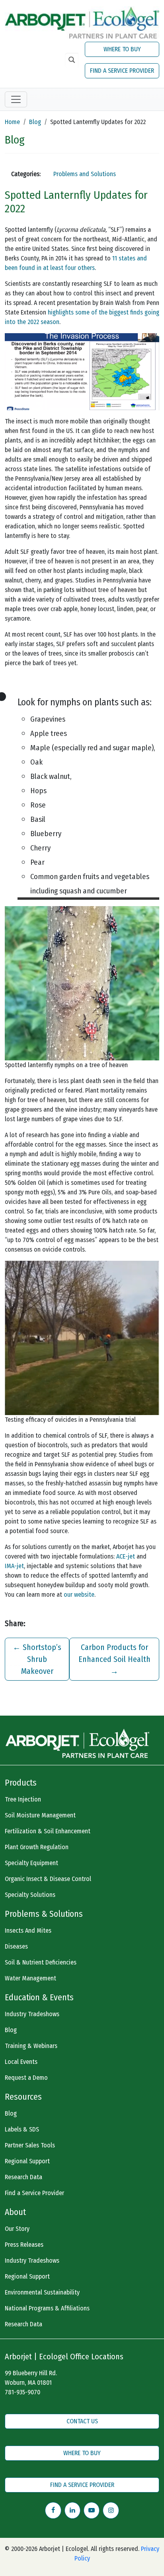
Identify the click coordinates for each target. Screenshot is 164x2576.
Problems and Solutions (85, 174)
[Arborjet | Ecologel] (82, 22)
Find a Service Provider (34, 2193)
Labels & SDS (22, 2129)
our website (79, 1595)
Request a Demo (26, 2078)
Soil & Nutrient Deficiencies (41, 1962)
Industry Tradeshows (32, 2014)
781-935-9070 (22, 2392)
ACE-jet (126, 1556)
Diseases (16, 1946)
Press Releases (24, 2245)
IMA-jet (14, 1566)
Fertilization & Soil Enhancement (48, 1831)
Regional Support (27, 2161)
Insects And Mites (28, 1931)
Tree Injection (23, 1799)
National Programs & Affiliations (47, 2308)
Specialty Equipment (31, 1863)
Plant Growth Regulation (37, 1847)
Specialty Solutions (30, 1895)
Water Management (30, 1978)
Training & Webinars (31, 2046)
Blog (35, 122)
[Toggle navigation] (16, 99)
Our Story (17, 2229)
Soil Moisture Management (40, 1815)
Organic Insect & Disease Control (48, 1879)
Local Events (21, 2062)
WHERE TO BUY (122, 49)
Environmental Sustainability (42, 2292)
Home (12, 122)
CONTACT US (82, 2421)
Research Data (23, 2177)
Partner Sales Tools (30, 2145)
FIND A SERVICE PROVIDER (122, 71)
